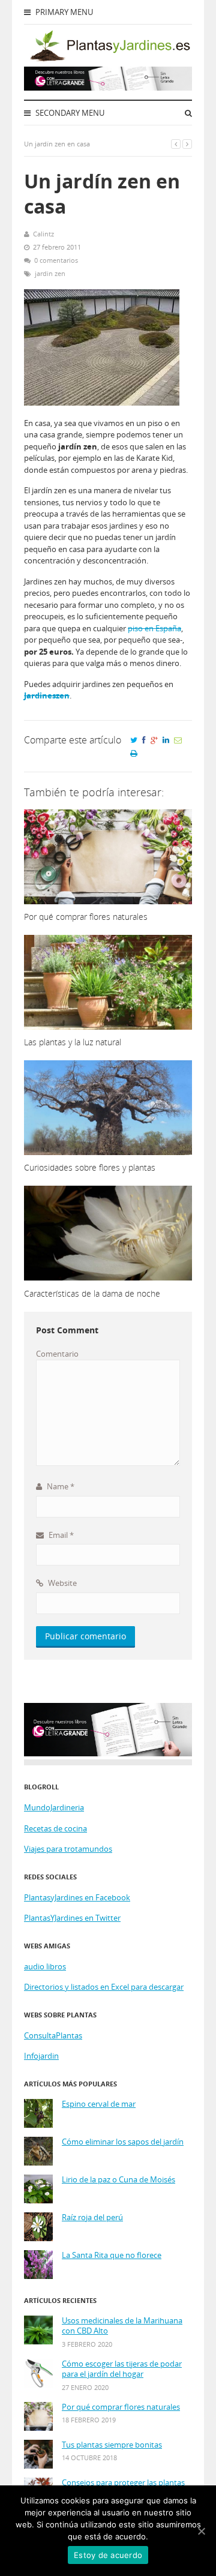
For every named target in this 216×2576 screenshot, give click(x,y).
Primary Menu (63, 12)
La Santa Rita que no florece (112, 2255)
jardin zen (50, 273)
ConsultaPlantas (53, 2035)
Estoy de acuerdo (108, 2555)
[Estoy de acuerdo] (201, 2531)
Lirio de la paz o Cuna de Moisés (118, 2180)
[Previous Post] (176, 144)
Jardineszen (47, 695)
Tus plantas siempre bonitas (112, 2445)
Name (60, 1486)
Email (60, 1535)
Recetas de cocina (55, 1828)
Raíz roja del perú (92, 2217)
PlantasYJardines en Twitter (72, 1918)
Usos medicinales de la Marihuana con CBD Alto (122, 2326)
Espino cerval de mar (99, 2104)
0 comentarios (56, 260)
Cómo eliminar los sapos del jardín (123, 2142)
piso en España (154, 628)
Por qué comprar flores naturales (121, 2407)
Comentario (57, 1354)
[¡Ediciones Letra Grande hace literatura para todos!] (108, 88)
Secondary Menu (69, 113)
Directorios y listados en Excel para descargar (104, 1987)
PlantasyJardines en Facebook (77, 1897)
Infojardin (41, 2056)
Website (61, 1583)
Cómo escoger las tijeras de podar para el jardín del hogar (122, 2369)
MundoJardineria (54, 1807)
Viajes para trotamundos (68, 1849)
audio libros (45, 1966)
